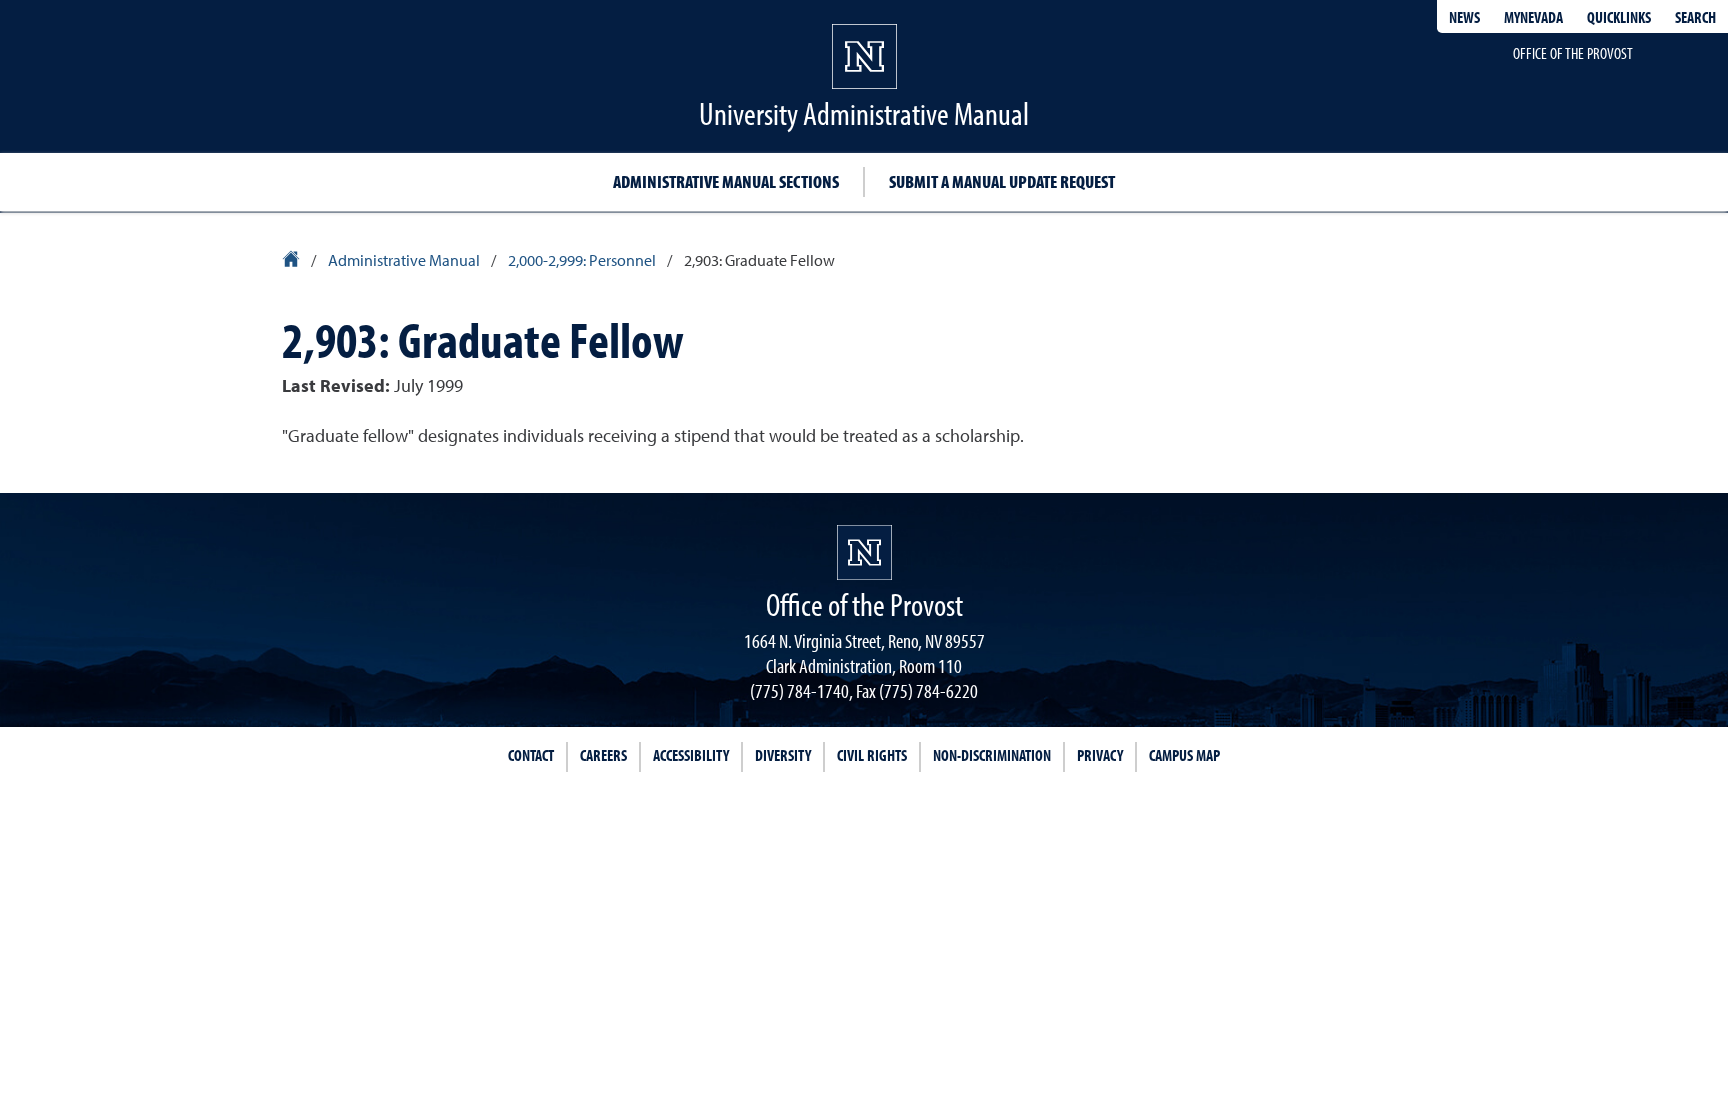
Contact (531, 755)
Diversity (783, 755)
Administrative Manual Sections (726, 181)
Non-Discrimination (992, 755)
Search (1695, 17)
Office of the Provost (1573, 53)
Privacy (1100, 755)
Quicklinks (1619, 17)
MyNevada (1533, 17)
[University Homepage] (292, 262)
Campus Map (1184, 755)
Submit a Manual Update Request (1002, 181)
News (1464, 17)
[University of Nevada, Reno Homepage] (864, 552)
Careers (603, 755)
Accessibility (691, 755)
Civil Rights (872, 755)
